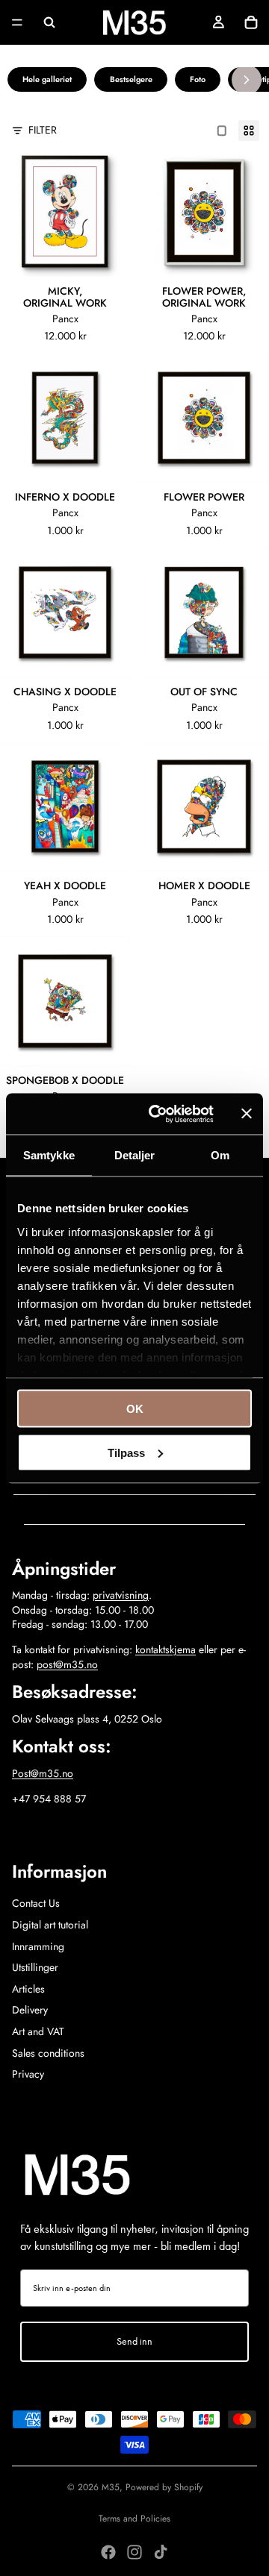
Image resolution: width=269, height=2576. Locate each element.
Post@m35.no (43, 1773)
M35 (111, 2487)
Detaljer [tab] (135, 1155)
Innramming (38, 1946)
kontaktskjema (166, 1649)
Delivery (30, 2010)
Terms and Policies (134, 2519)
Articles (28, 1989)
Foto (198, 79)
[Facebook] (108, 2552)
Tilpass (126, 1452)
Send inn (134, 2341)
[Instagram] (134, 2552)
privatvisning (121, 1595)
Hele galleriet (47, 79)
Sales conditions (48, 2053)
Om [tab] (220, 1155)
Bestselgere (131, 79)
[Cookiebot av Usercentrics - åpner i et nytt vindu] (158, 1114)
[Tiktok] (161, 2552)
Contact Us (36, 1903)
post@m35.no (67, 1664)
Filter (43, 130)
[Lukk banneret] (247, 1114)
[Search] (49, 22)
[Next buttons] (247, 80)
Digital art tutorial (50, 1925)
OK (135, 1409)
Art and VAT (38, 2031)
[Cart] (251, 22)
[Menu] (17, 22)
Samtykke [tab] (49, 1155)
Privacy (28, 2074)
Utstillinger (35, 1967)
